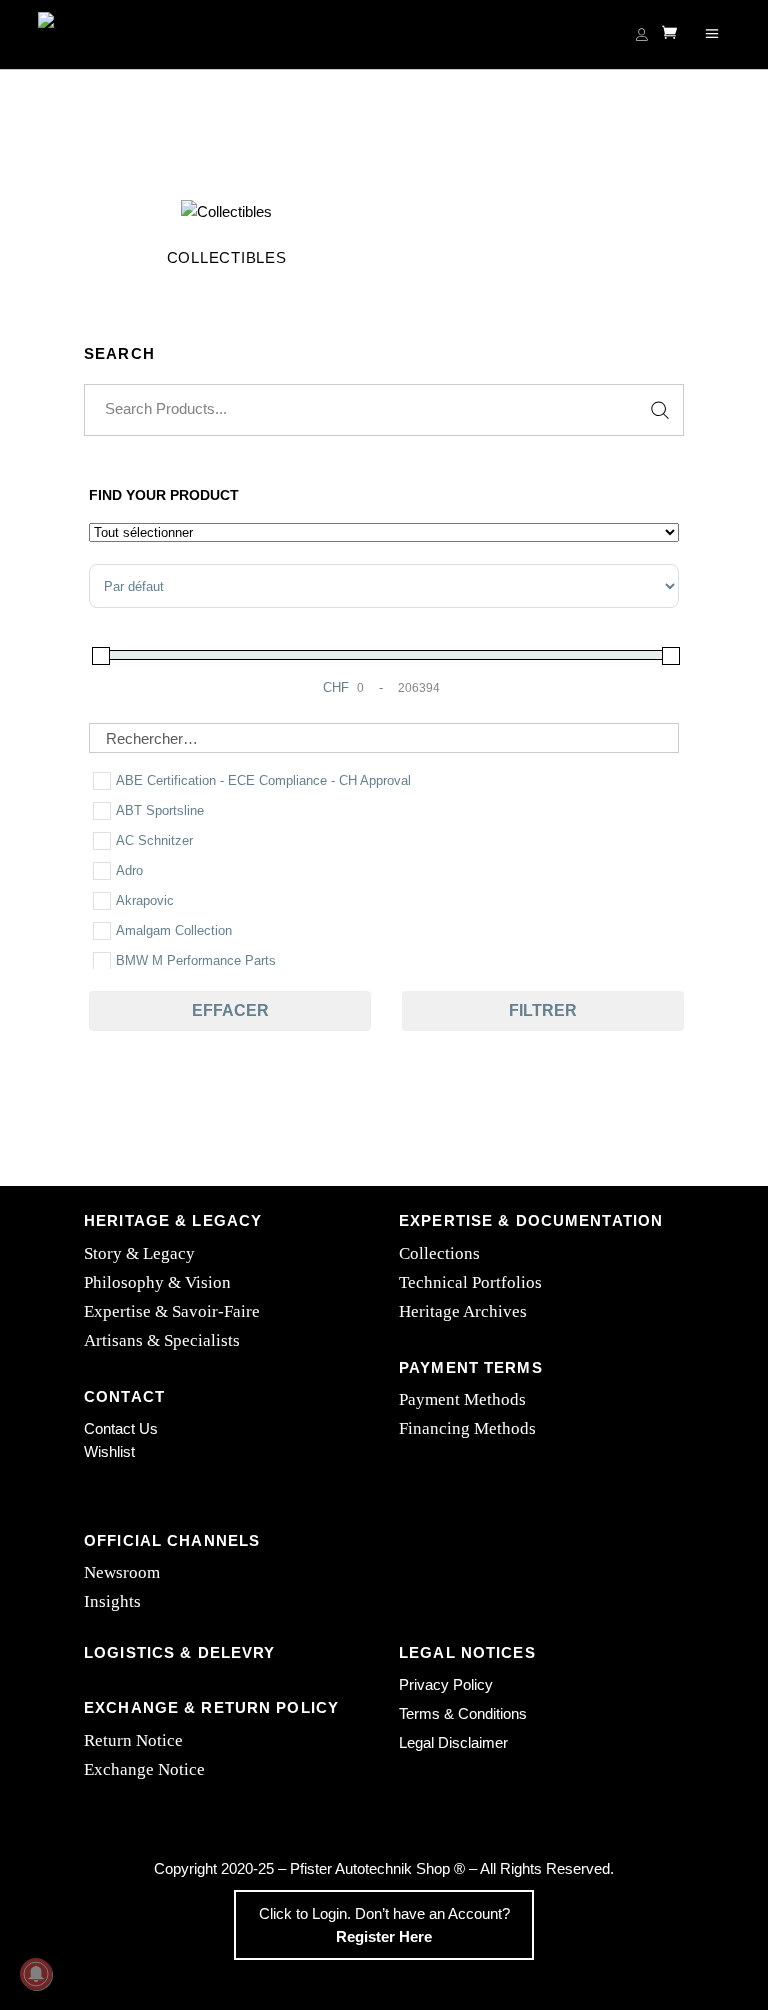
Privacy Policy (446, 1684)
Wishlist (109, 1451)
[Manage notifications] (36, 1974)
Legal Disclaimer (453, 1742)
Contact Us (121, 1428)
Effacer (230, 1010)
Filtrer (543, 1010)
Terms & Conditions (463, 1713)
